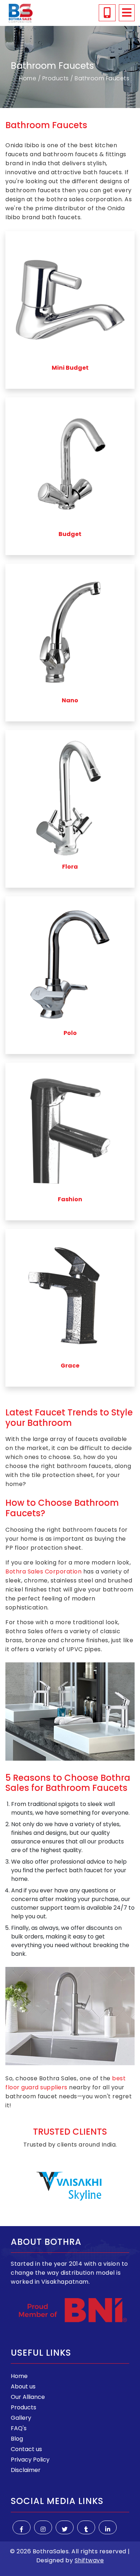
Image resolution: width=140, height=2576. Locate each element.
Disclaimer (26, 2470)
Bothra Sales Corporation (43, 1571)
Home (28, 78)
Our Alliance (28, 2397)
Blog (17, 2439)
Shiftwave (89, 2560)
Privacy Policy (30, 2460)
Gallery (21, 2418)
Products (55, 78)
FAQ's (19, 2428)
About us (23, 2386)
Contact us (26, 2449)
